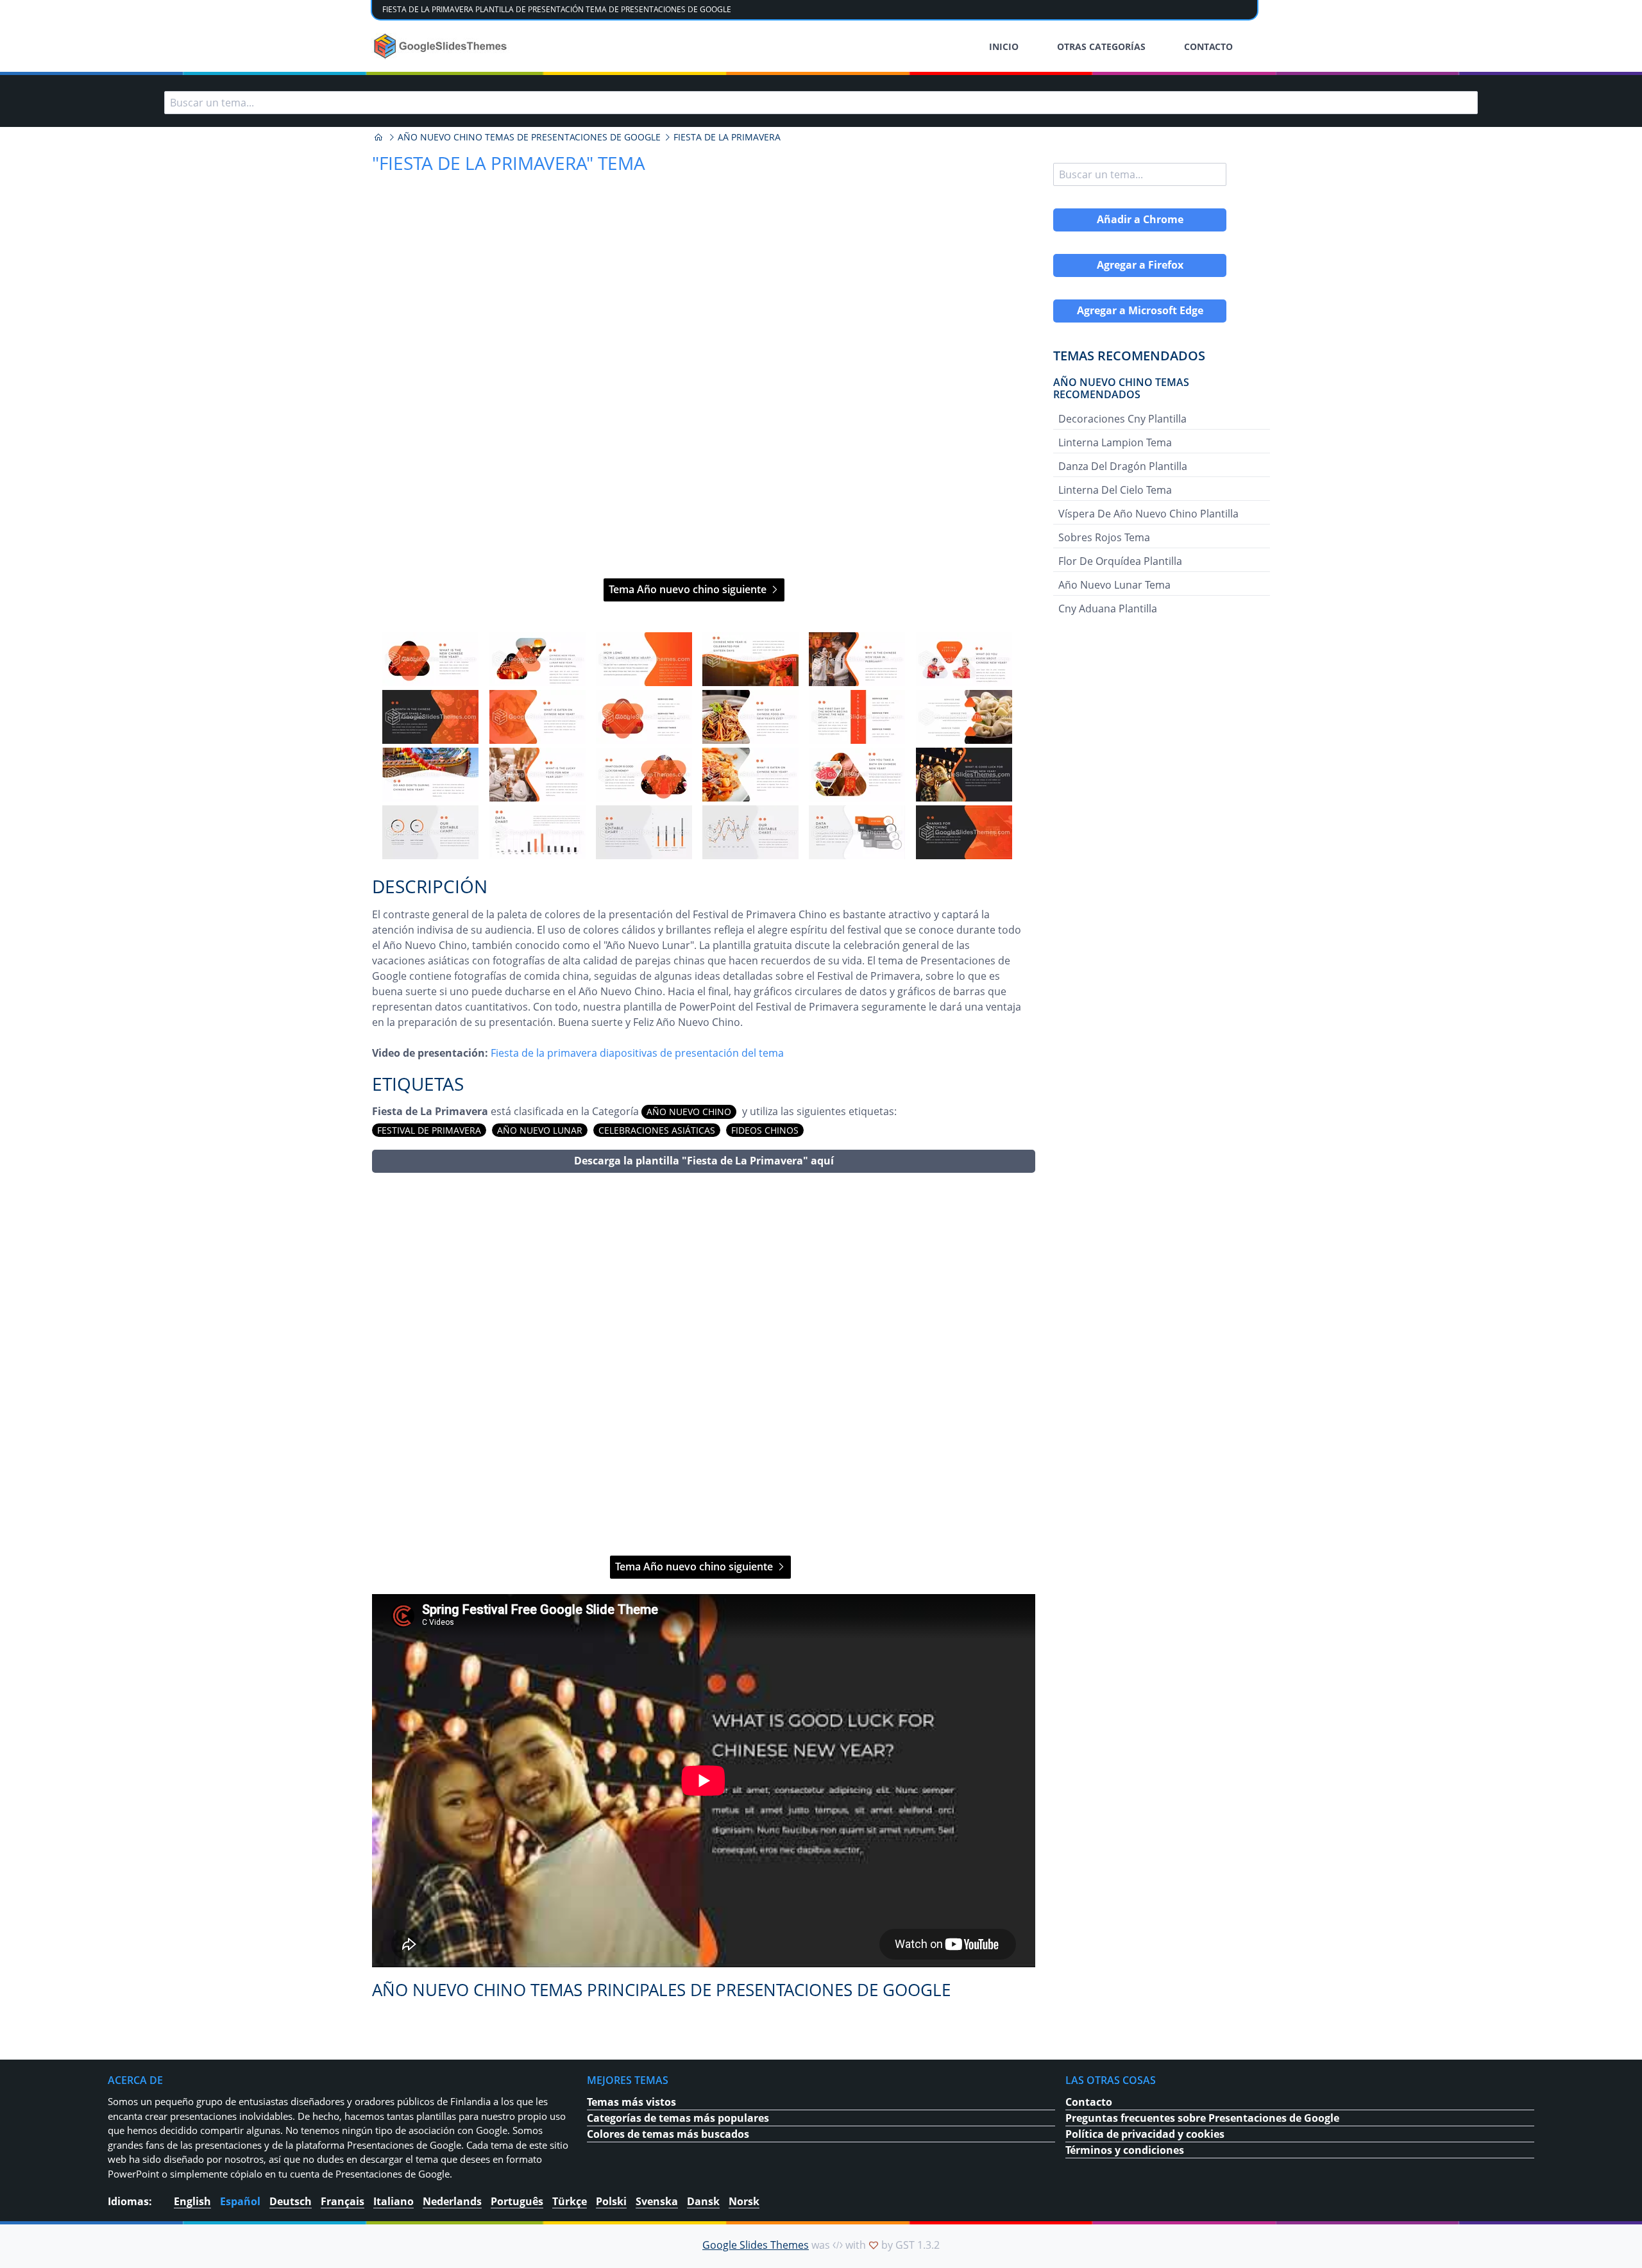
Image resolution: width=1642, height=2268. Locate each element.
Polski (611, 2201)
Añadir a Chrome (1140, 219)
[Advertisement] (704, 1364)
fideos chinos (765, 1130)
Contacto (1089, 2102)
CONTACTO (1208, 46)
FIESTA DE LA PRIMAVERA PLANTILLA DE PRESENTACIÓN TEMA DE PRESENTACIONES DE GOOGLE (557, 9)
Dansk (703, 2201)
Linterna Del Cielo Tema (1115, 490)
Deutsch (291, 2201)
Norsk (744, 2201)
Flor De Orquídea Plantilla (1120, 561)
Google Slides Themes (756, 2245)
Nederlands (452, 2201)
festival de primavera (429, 1130)
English (192, 2201)
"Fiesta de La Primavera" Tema (509, 163)
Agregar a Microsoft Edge (1140, 310)
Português (517, 2201)
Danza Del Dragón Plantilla (1123, 466)
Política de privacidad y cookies (1145, 2134)
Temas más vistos (631, 2102)
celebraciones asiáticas (657, 1130)
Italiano (394, 2201)
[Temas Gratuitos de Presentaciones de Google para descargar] (442, 46)
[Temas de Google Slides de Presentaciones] (378, 137)
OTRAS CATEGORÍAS (1101, 46)
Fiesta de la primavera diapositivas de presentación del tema (637, 1053)
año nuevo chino (689, 1112)
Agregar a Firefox (1140, 265)
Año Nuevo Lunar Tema (1114, 585)
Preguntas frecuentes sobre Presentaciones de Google (1202, 2118)
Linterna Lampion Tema (1115, 442)
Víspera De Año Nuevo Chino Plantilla (1148, 514)
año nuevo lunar (540, 1130)
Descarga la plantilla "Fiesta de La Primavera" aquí (704, 1161)
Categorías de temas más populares (678, 2118)
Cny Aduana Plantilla (1108, 609)
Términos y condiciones (1125, 2150)
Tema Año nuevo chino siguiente (689, 589)
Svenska (657, 2201)
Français (343, 2201)
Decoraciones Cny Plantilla (1122, 419)
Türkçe (570, 2201)
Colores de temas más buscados (668, 2134)
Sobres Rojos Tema (1104, 537)
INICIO (1004, 46)
